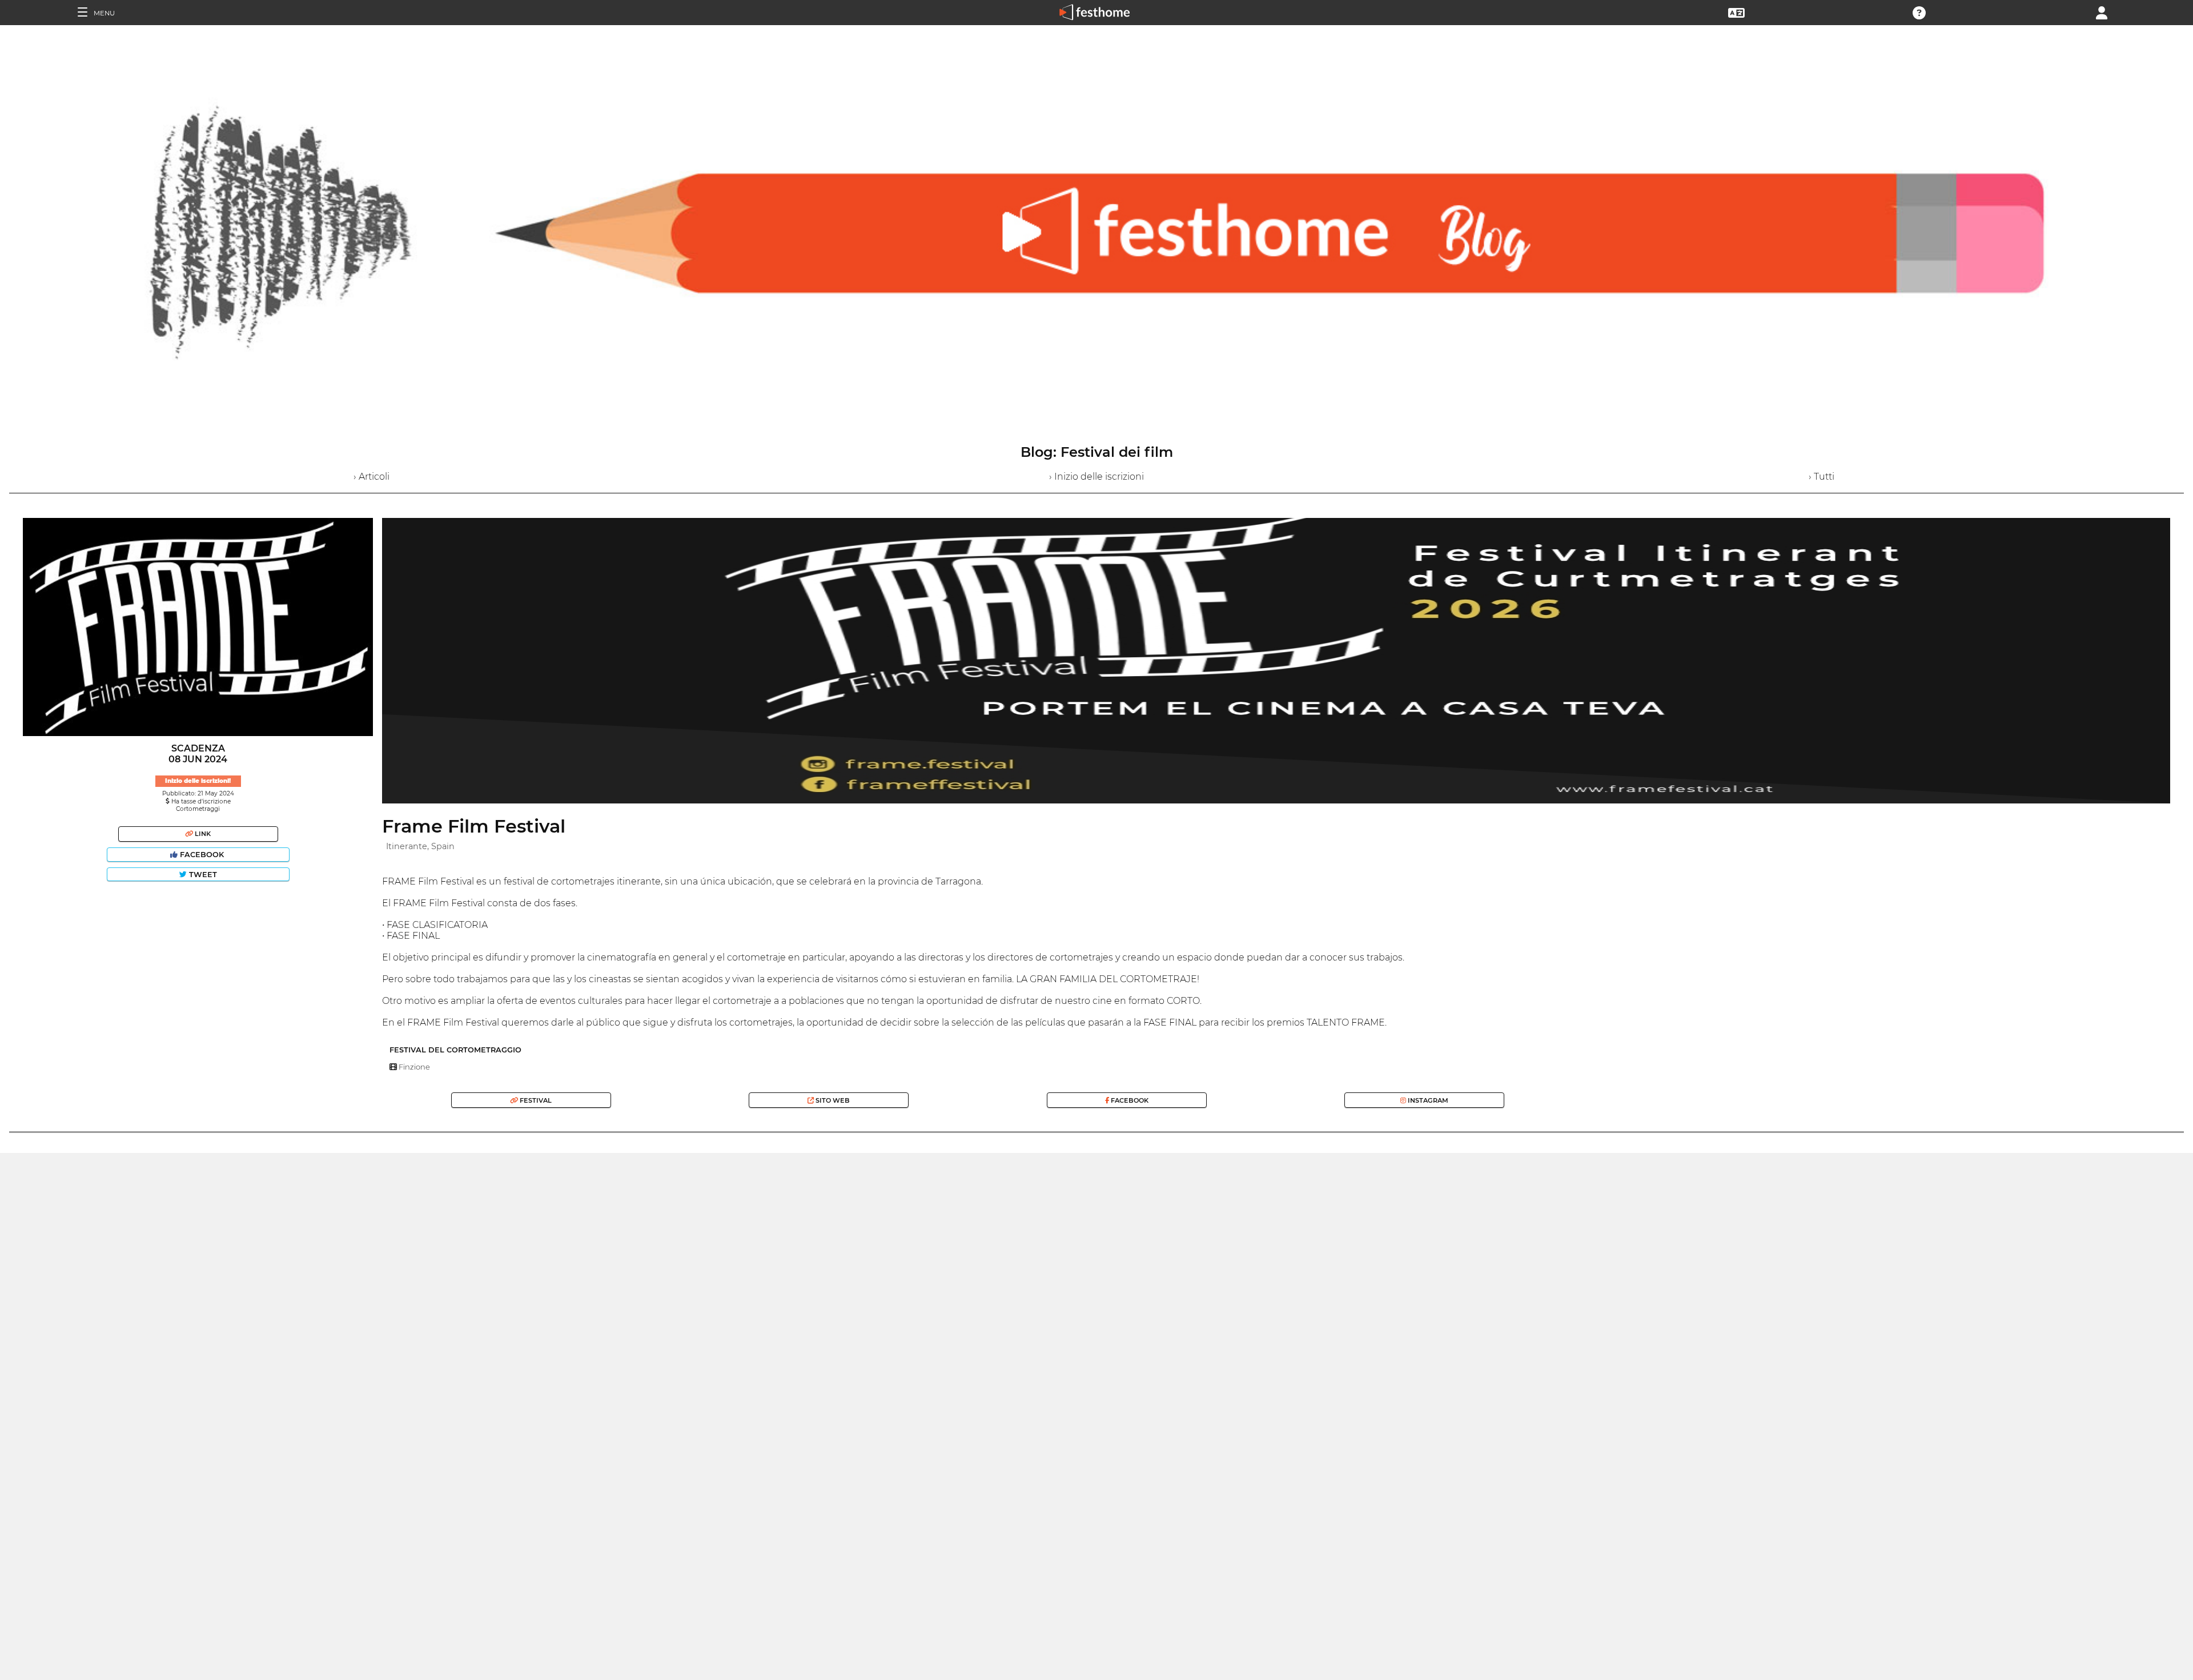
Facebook (202, 855)
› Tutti (1822, 477)
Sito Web (832, 1100)
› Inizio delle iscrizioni (1096, 477)
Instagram (1427, 1100)
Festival (535, 1100)
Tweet (202, 875)
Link (202, 834)
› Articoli (371, 477)
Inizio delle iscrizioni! (198, 781)
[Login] (2102, 12)
